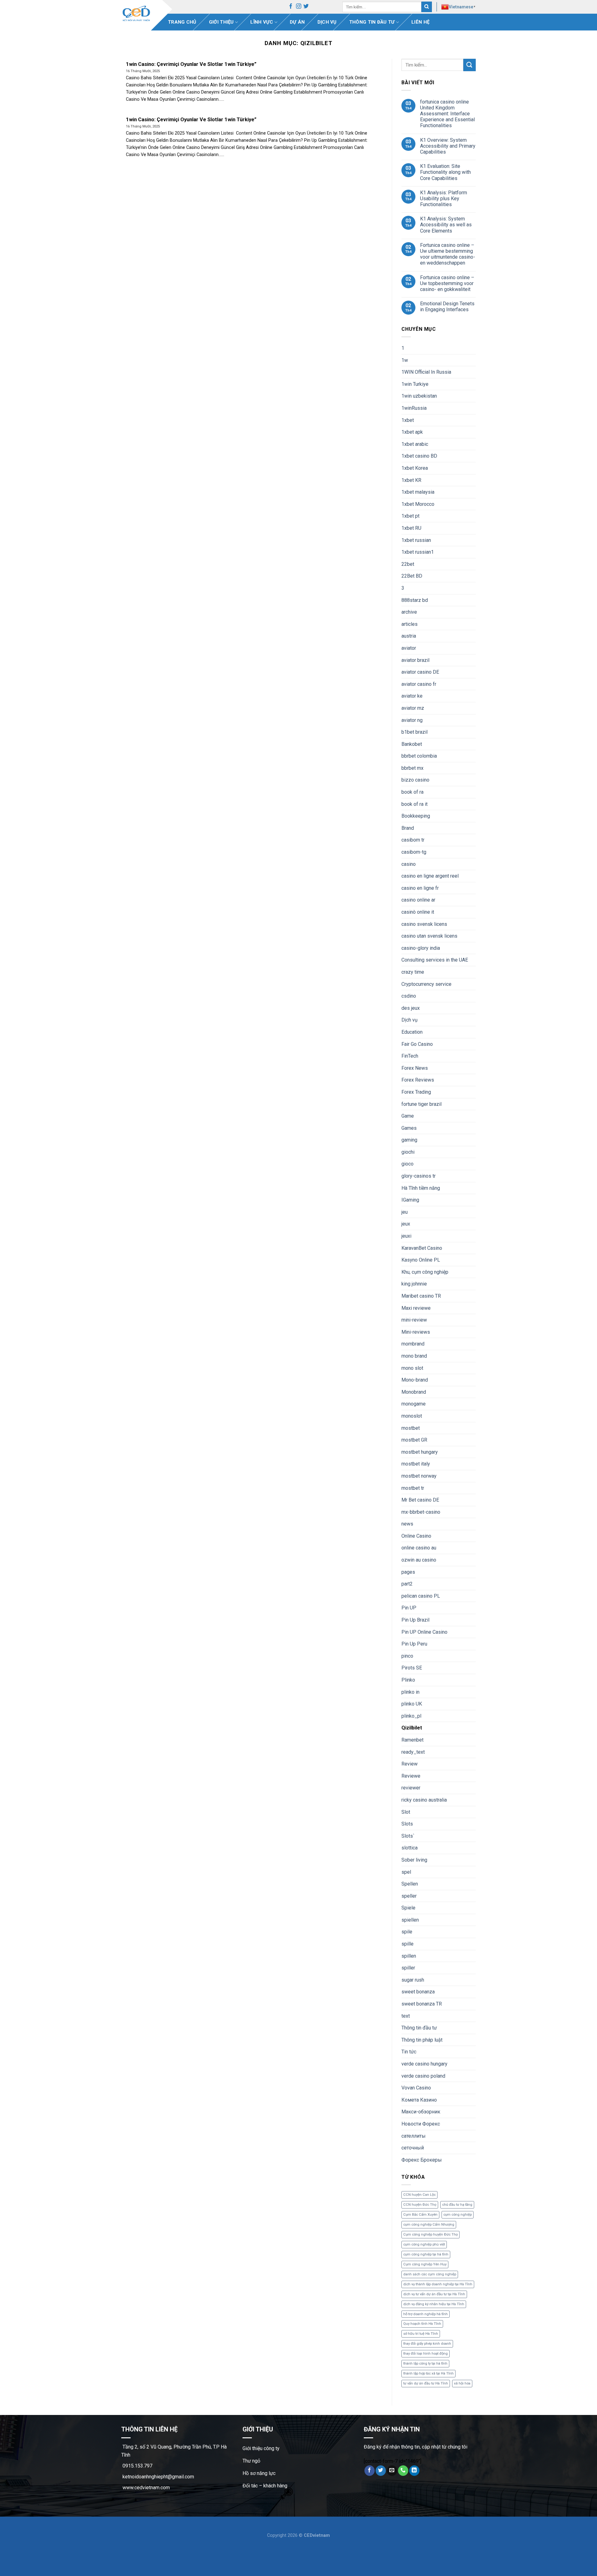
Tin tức (409, 2052)
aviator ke (412, 696)
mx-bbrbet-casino (421, 1512)
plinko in (410, 1692)
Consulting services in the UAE (435, 960)
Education (412, 1032)
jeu (405, 1212)
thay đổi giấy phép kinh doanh (427, 2344)
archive (409, 612)
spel (406, 1872)
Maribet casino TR (421, 1296)
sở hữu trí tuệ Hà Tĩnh (421, 2334)
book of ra (412, 792)
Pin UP (409, 1608)
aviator (409, 648)
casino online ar (418, 900)
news (407, 1524)
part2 (407, 1584)
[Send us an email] (392, 2471)
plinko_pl (411, 1716)
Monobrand (414, 1392)
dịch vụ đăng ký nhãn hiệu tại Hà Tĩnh (434, 2304)
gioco (407, 1164)
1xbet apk (412, 432)
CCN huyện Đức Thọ (420, 2205)
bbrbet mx (412, 768)
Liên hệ (420, 22)
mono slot (412, 1368)
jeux (406, 1224)
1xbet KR (411, 480)
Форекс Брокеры (422, 2160)
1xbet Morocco (418, 504)
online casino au (419, 1548)
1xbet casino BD (419, 456)
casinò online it (418, 912)
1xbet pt (410, 516)
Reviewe (411, 1776)
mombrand (413, 1344)
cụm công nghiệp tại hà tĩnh (426, 2254)
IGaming (410, 1200)
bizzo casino (415, 780)
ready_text (413, 1752)
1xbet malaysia (418, 492)
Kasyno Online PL (421, 1260)
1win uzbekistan (419, 396)
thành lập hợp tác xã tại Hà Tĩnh (428, 2373)
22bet (408, 564)
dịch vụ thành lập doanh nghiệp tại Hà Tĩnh (438, 2284)
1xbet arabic (415, 444)
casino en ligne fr (420, 888)
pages (408, 1572)
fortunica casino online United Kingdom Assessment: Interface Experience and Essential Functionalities (447, 114)
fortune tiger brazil (421, 1104)
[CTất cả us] (403, 2471)
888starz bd (415, 600)
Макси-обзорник (421, 2112)
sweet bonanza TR (422, 2004)
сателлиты (414, 2136)
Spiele (408, 1908)
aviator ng (412, 720)
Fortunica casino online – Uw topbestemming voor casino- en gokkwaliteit (447, 283)
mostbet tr (413, 1488)
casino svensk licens (424, 924)
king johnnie (414, 1284)
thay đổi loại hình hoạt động (426, 2354)
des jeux (411, 1008)
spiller (408, 1968)
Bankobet (412, 744)
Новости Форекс (421, 2124)
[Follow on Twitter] (306, 7)
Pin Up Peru (414, 1644)
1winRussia (414, 408)
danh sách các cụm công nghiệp (430, 2274)
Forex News (415, 1068)
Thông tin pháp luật (422, 2040)
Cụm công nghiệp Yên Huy (425, 2264)
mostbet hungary (420, 1452)
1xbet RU (411, 528)
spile (407, 1932)
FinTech (410, 1056)
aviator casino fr (419, 684)
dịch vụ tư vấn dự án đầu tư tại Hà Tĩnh (434, 2294)
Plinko (408, 1680)
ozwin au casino (419, 1560)
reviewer (411, 1788)
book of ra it (414, 804)
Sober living (414, 1860)
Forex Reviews (418, 1080)
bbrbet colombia (419, 756)
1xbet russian (416, 540)
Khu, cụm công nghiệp (425, 1272)
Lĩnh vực (262, 22)
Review (410, 1764)
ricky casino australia (424, 1800)
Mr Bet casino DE (420, 1500)
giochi (408, 1152)
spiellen (410, 1920)
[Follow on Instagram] (299, 7)
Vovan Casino (416, 2088)
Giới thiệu (221, 22)
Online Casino (416, 1536)
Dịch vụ (327, 22)
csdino (409, 996)
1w (405, 360)
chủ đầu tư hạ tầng (457, 2205)
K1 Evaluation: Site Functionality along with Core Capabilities (445, 172)
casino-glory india (421, 948)
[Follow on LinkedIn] (414, 2471)
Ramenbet (412, 1740)
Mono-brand (415, 1380)
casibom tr (413, 840)
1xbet (408, 420)
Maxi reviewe (416, 1308)
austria (409, 636)
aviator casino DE (420, 672)
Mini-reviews (416, 1332)
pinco (407, 1656)
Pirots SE (412, 1668)
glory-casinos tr (419, 1176)
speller (409, 1896)
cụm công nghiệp (458, 2215)
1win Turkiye (415, 384)
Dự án (297, 22)
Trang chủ (182, 22)
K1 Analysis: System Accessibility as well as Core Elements (446, 225)
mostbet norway (419, 1476)
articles (410, 624)
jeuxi (406, 1236)
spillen (409, 1956)
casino (409, 864)
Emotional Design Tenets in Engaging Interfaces (447, 307)
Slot (406, 1812)
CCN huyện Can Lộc (419, 2195)
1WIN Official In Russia (426, 372)
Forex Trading (416, 1092)
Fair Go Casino (417, 1044)
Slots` (408, 1836)
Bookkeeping (416, 816)
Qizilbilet (412, 1728)
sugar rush (413, 1980)
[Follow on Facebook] (291, 7)
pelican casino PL (421, 1596)
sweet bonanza (418, 1992)
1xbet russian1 (418, 552)
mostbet (411, 1428)
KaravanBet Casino (422, 1248)
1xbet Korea (415, 468)
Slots (407, 1824)
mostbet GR (414, 1440)
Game (408, 1116)
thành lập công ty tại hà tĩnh (425, 2364)
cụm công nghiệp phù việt (424, 2244)
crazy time (413, 972)
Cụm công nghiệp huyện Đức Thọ (430, 2234)
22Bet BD (412, 576)
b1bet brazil (414, 732)
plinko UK (412, 1704)
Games (409, 1128)
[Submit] (427, 7)
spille (407, 1944)
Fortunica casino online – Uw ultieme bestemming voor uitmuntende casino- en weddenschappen (448, 254)
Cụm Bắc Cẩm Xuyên (420, 2215)
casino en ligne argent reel (430, 876)
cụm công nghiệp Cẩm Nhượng (429, 2225)
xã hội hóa (462, 2383)
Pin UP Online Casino (424, 1632)
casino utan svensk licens (429, 936)
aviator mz (413, 708)
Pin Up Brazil (415, 1620)
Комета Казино (419, 2100)
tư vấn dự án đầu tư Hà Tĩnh (426, 2383)
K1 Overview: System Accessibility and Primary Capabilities (448, 146)
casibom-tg (414, 852)
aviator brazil (415, 660)
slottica (410, 1848)
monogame (414, 1404)
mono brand (414, 1356)
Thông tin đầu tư (372, 22)
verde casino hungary (424, 2064)
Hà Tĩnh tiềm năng (421, 1188)
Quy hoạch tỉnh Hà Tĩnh (422, 2324)
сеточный (413, 2148)
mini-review (414, 1320)
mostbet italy (416, 1464)
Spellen (410, 1884)
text (406, 2016)
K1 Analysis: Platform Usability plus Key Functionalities (444, 199)
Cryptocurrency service (426, 984)
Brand (408, 828)
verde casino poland (423, 2076)
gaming (409, 1140)
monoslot (412, 1416)
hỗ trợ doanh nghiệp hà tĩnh (426, 2314)
